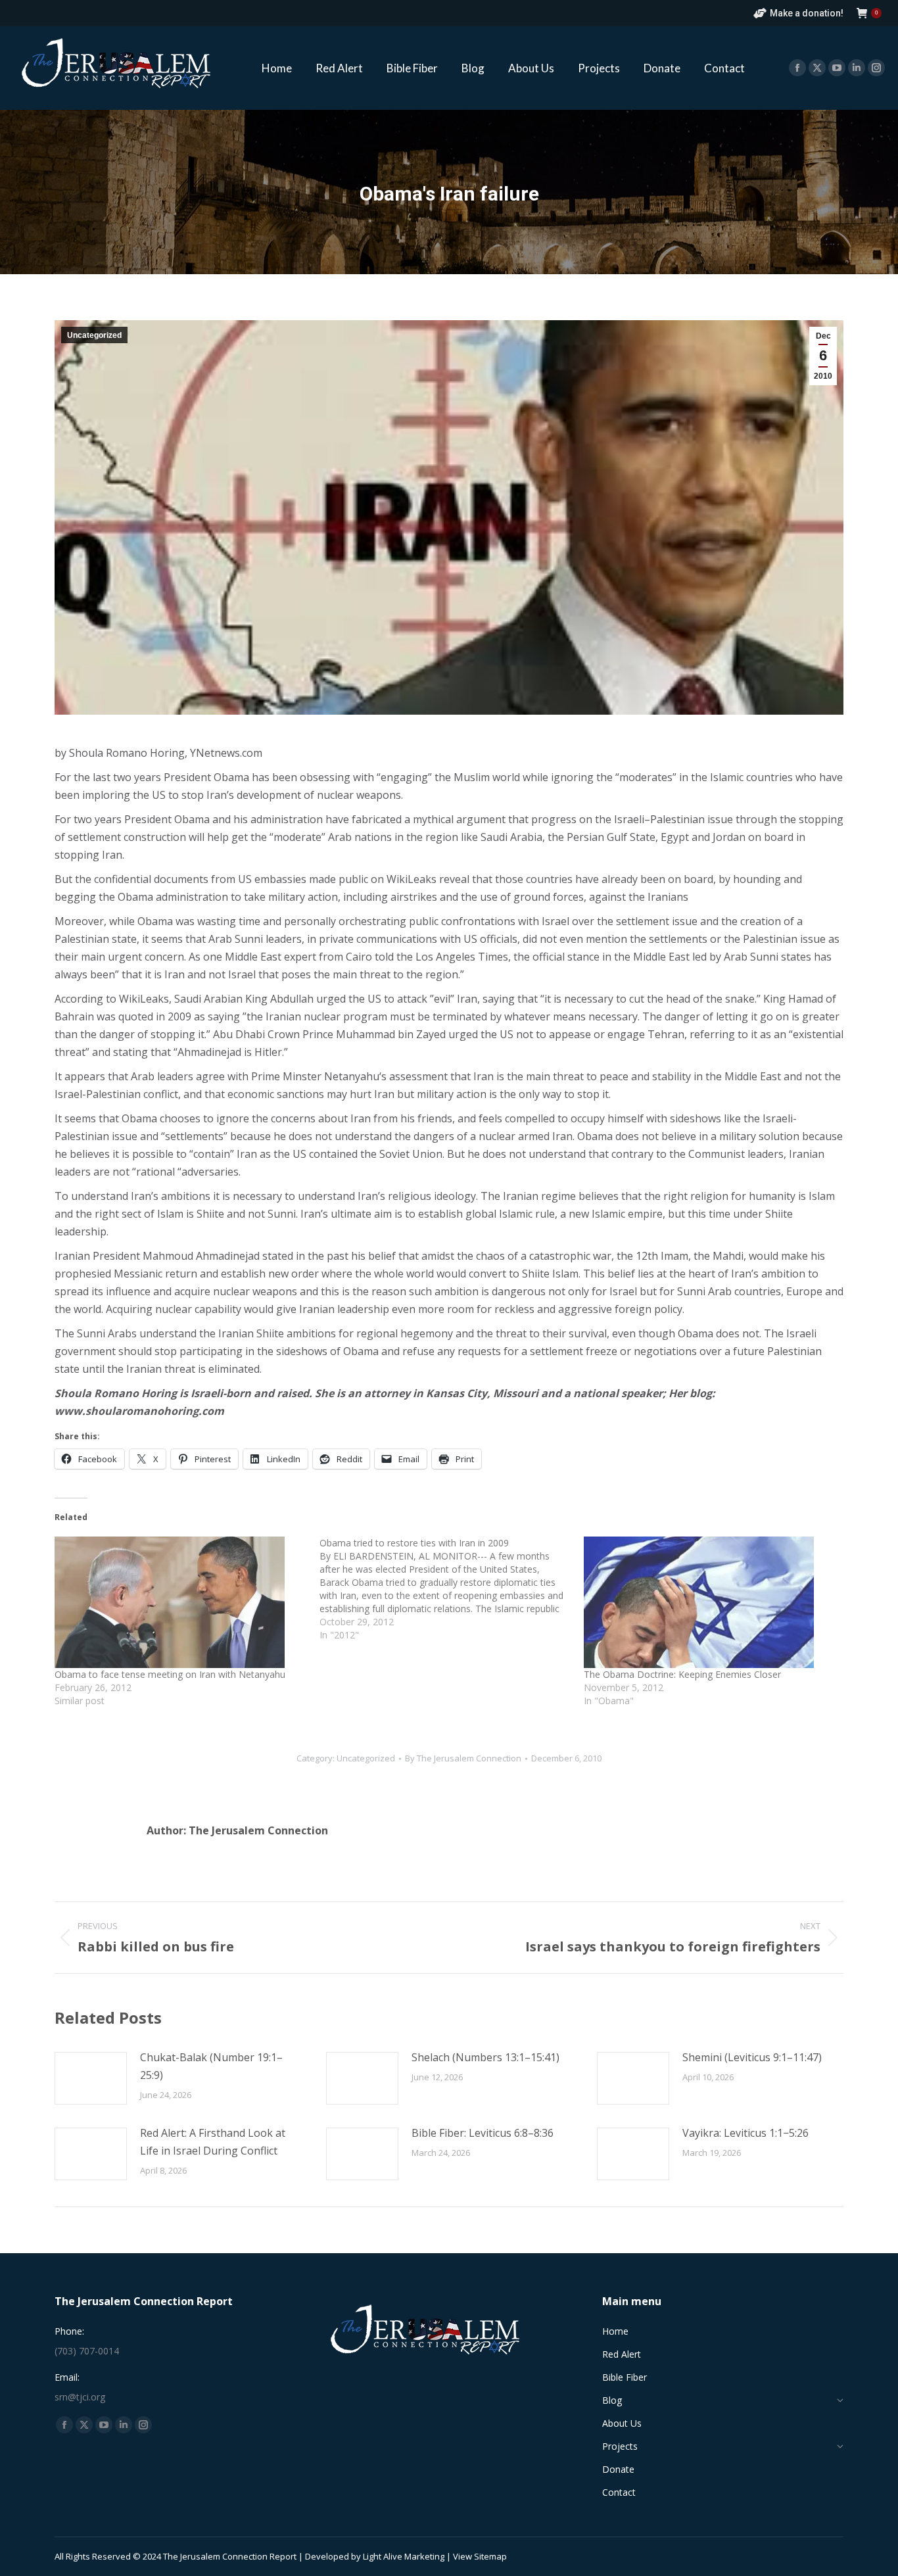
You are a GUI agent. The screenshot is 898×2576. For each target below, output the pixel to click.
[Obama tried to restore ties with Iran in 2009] (452, 1589)
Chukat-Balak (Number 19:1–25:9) (211, 2066)
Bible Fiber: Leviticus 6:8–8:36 (483, 2133)
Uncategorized (94, 335)
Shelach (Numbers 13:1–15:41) (485, 2057)
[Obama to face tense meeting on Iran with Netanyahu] (180, 1602)
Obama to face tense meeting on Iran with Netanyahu (170, 1674)
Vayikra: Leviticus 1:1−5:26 (745, 2133)
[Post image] (91, 2078)
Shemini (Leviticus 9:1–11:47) (752, 2057)
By (463, 1758)
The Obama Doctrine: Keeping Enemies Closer (682, 1674)
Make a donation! (807, 13)
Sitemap (490, 2556)
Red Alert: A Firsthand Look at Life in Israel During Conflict (213, 2142)
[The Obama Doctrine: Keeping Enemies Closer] (710, 1602)
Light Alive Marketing (404, 2556)
